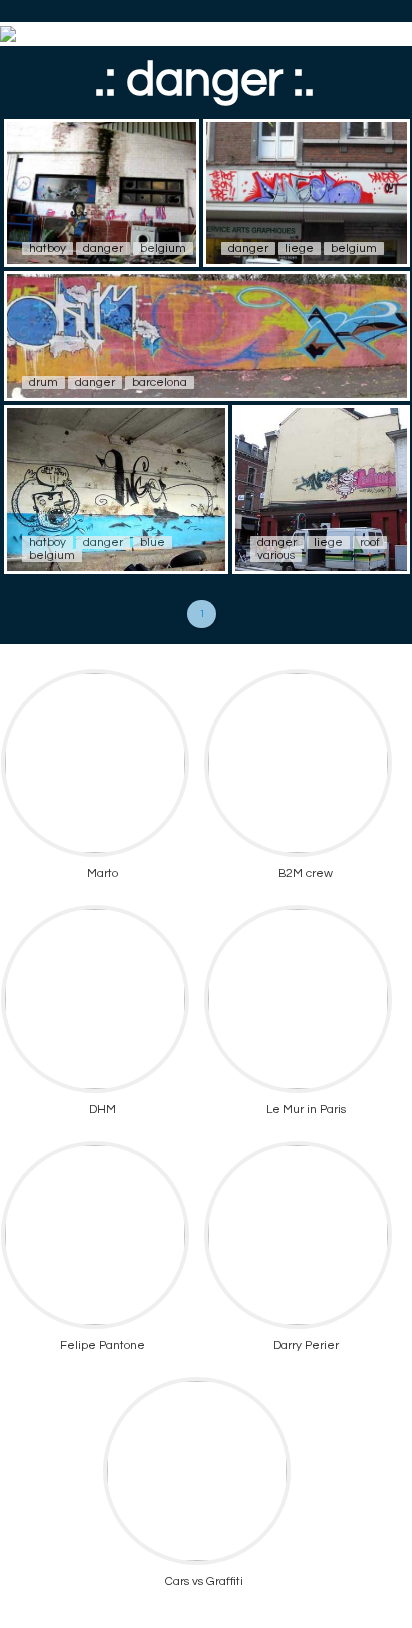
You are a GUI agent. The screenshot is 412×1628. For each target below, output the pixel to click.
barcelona (159, 382)
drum (43, 382)
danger (103, 248)
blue (152, 542)
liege (299, 248)
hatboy (47, 248)
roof (370, 542)
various (276, 555)
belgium (163, 248)
